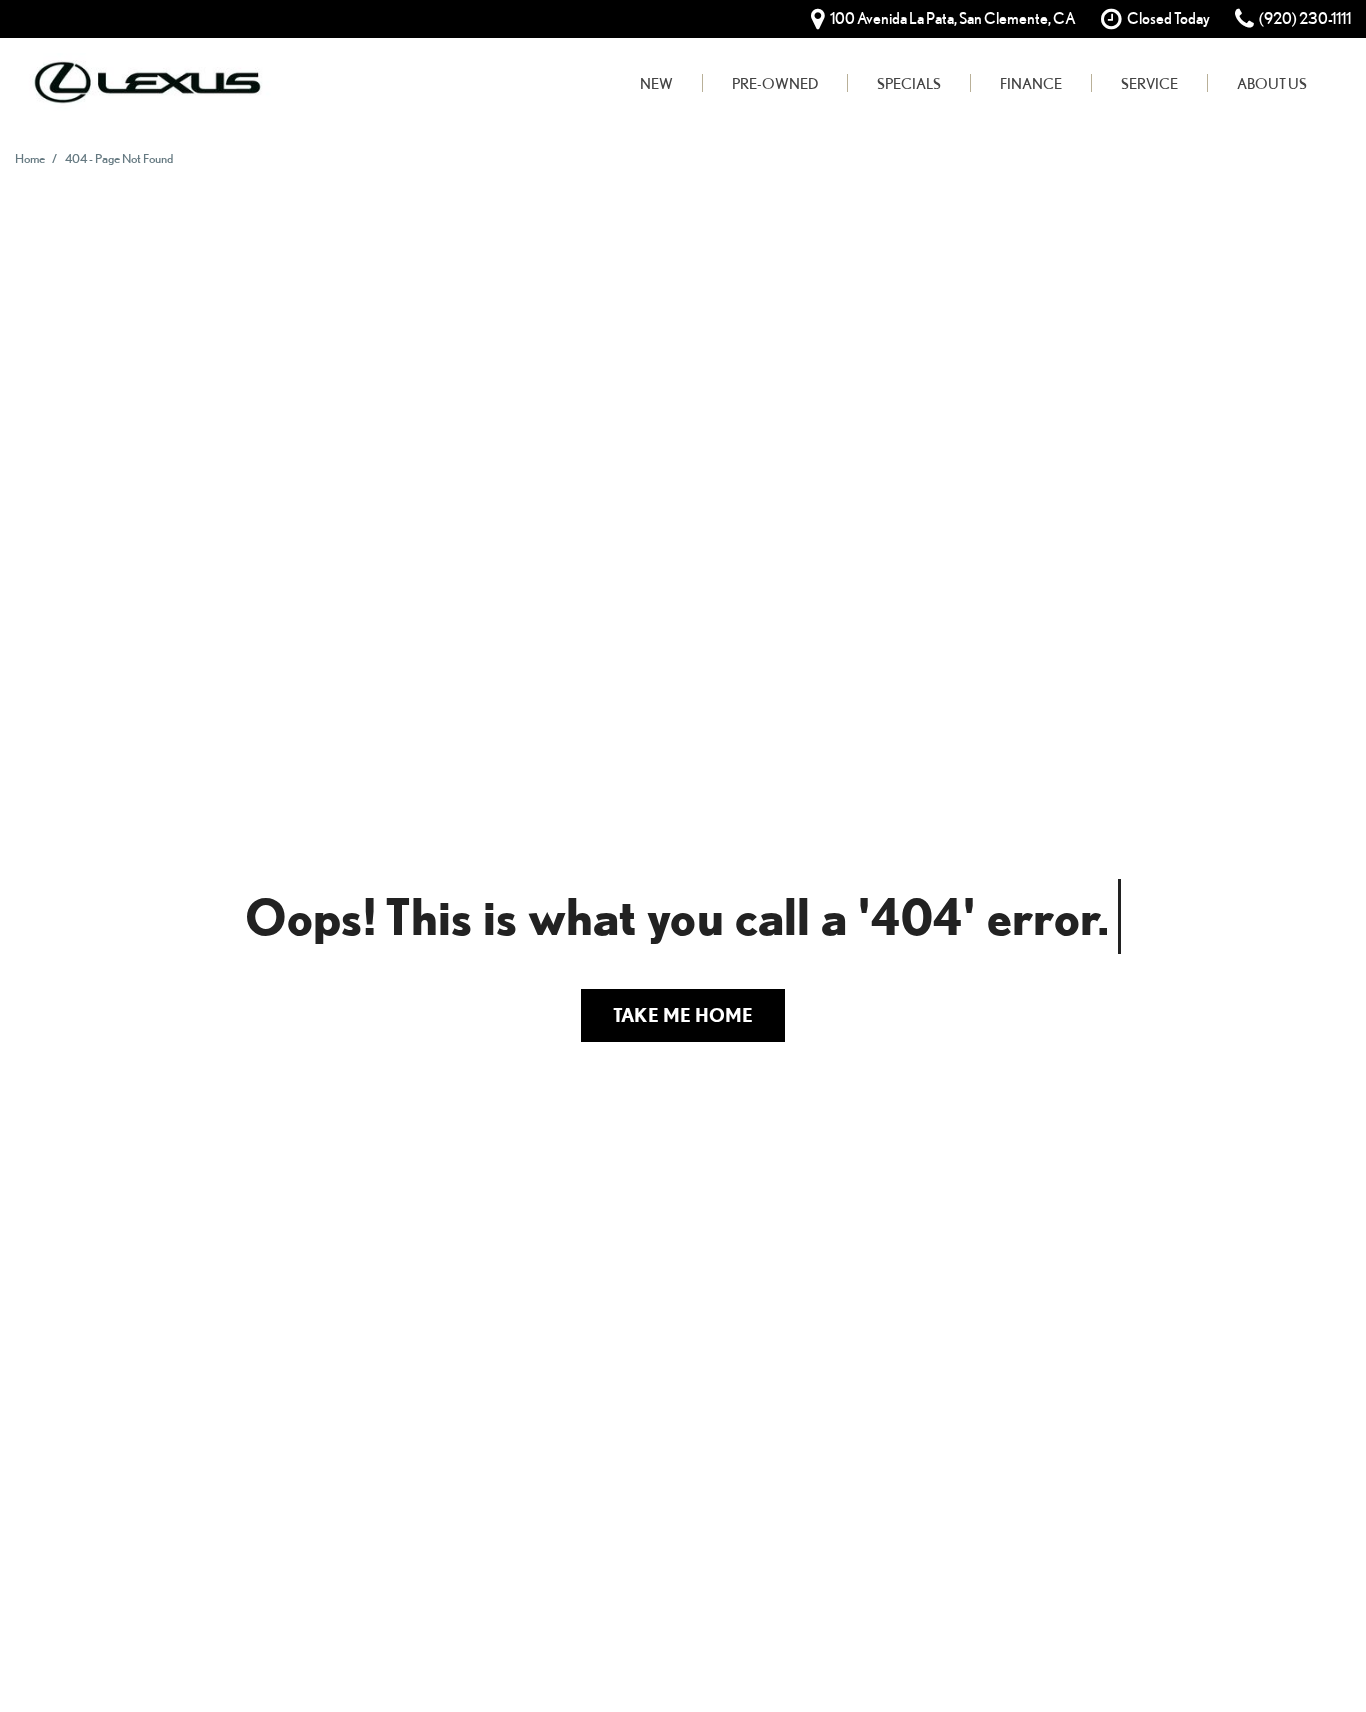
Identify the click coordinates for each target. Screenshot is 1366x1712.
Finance (1031, 83)
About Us (1272, 83)
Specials (909, 83)
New (656, 83)
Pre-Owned (775, 83)
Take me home (683, 1014)
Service (1149, 83)
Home (31, 158)
